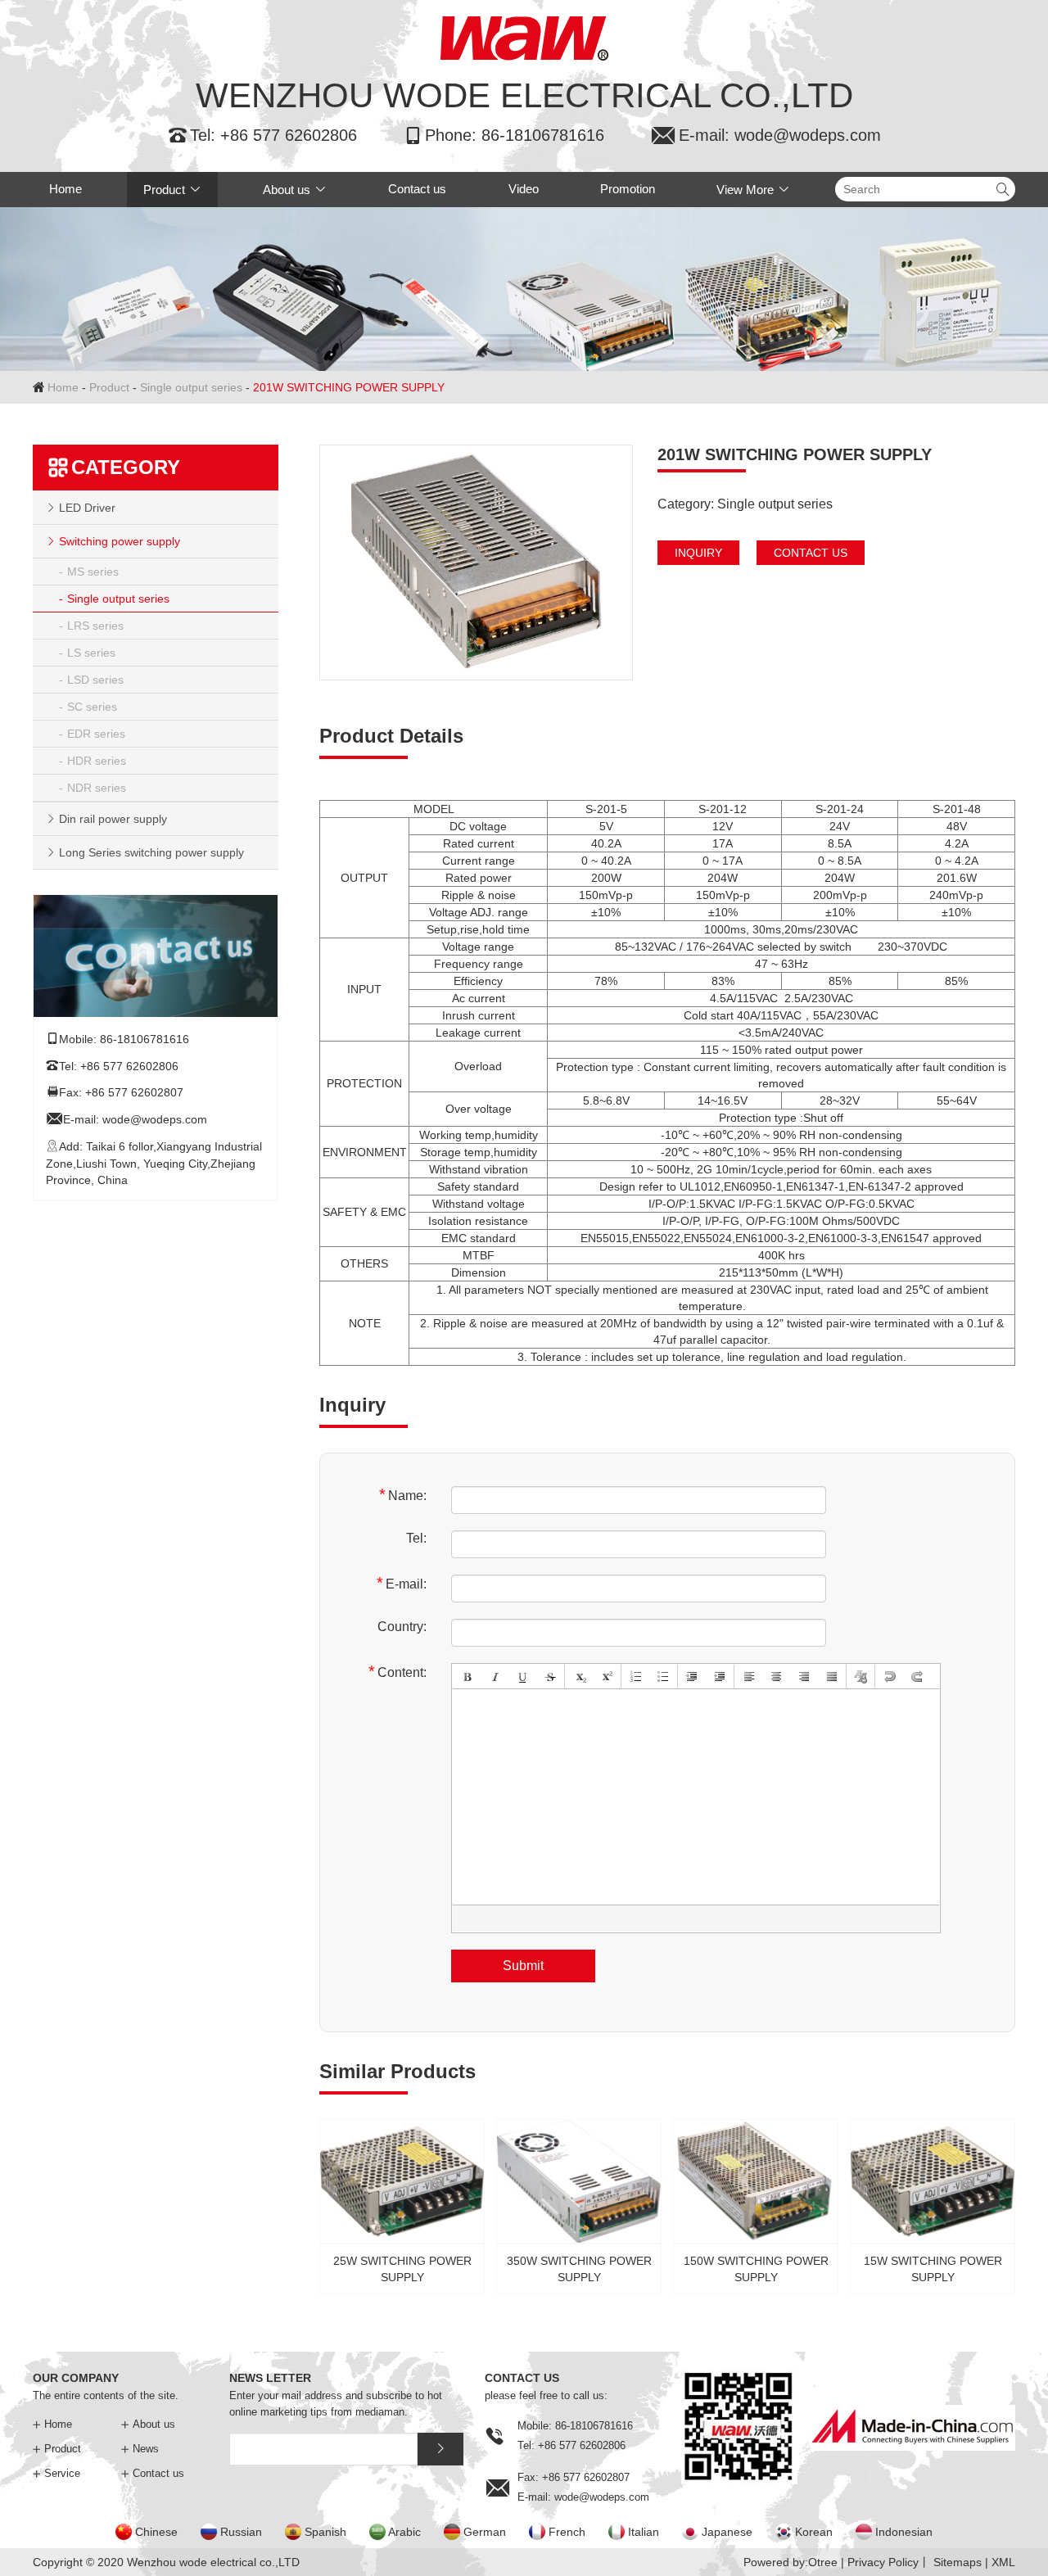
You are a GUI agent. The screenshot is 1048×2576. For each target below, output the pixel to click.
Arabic (404, 2532)
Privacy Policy (883, 2562)
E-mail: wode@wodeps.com (766, 135)
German (485, 2532)
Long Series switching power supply (151, 852)
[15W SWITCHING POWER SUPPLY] (933, 2202)
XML (1003, 2562)
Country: (402, 1627)
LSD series (95, 680)
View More (753, 190)
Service (56, 2473)
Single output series (191, 387)
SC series (92, 707)
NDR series (97, 788)
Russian (241, 2532)
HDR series (97, 761)
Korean (814, 2532)
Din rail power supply (113, 819)
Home (65, 189)
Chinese (156, 2532)
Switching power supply (120, 541)
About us (295, 190)
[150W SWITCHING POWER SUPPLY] (756, 2202)
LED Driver (87, 508)
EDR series (96, 734)
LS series (91, 653)
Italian (644, 2532)
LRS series (95, 626)
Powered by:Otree (791, 2562)
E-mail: (402, 1583)
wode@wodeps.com (155, 1120)
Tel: (416, 1538)
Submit (523, 1966)
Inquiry (698, 553)
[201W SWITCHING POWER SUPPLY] (476, 563)
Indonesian (904, 2532)
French (567, 2532)
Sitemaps (958, 2562)
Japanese (727, 2532)
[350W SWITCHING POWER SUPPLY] (579, 2202)
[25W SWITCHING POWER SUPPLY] (402, 2202)
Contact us (417, 189)
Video (524, 189)
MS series (93, 572)
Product (172, 190)
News (140, 2449)
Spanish (325, 2532)
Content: (398, 1672)
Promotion (628, 189)
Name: (403, 1495)
